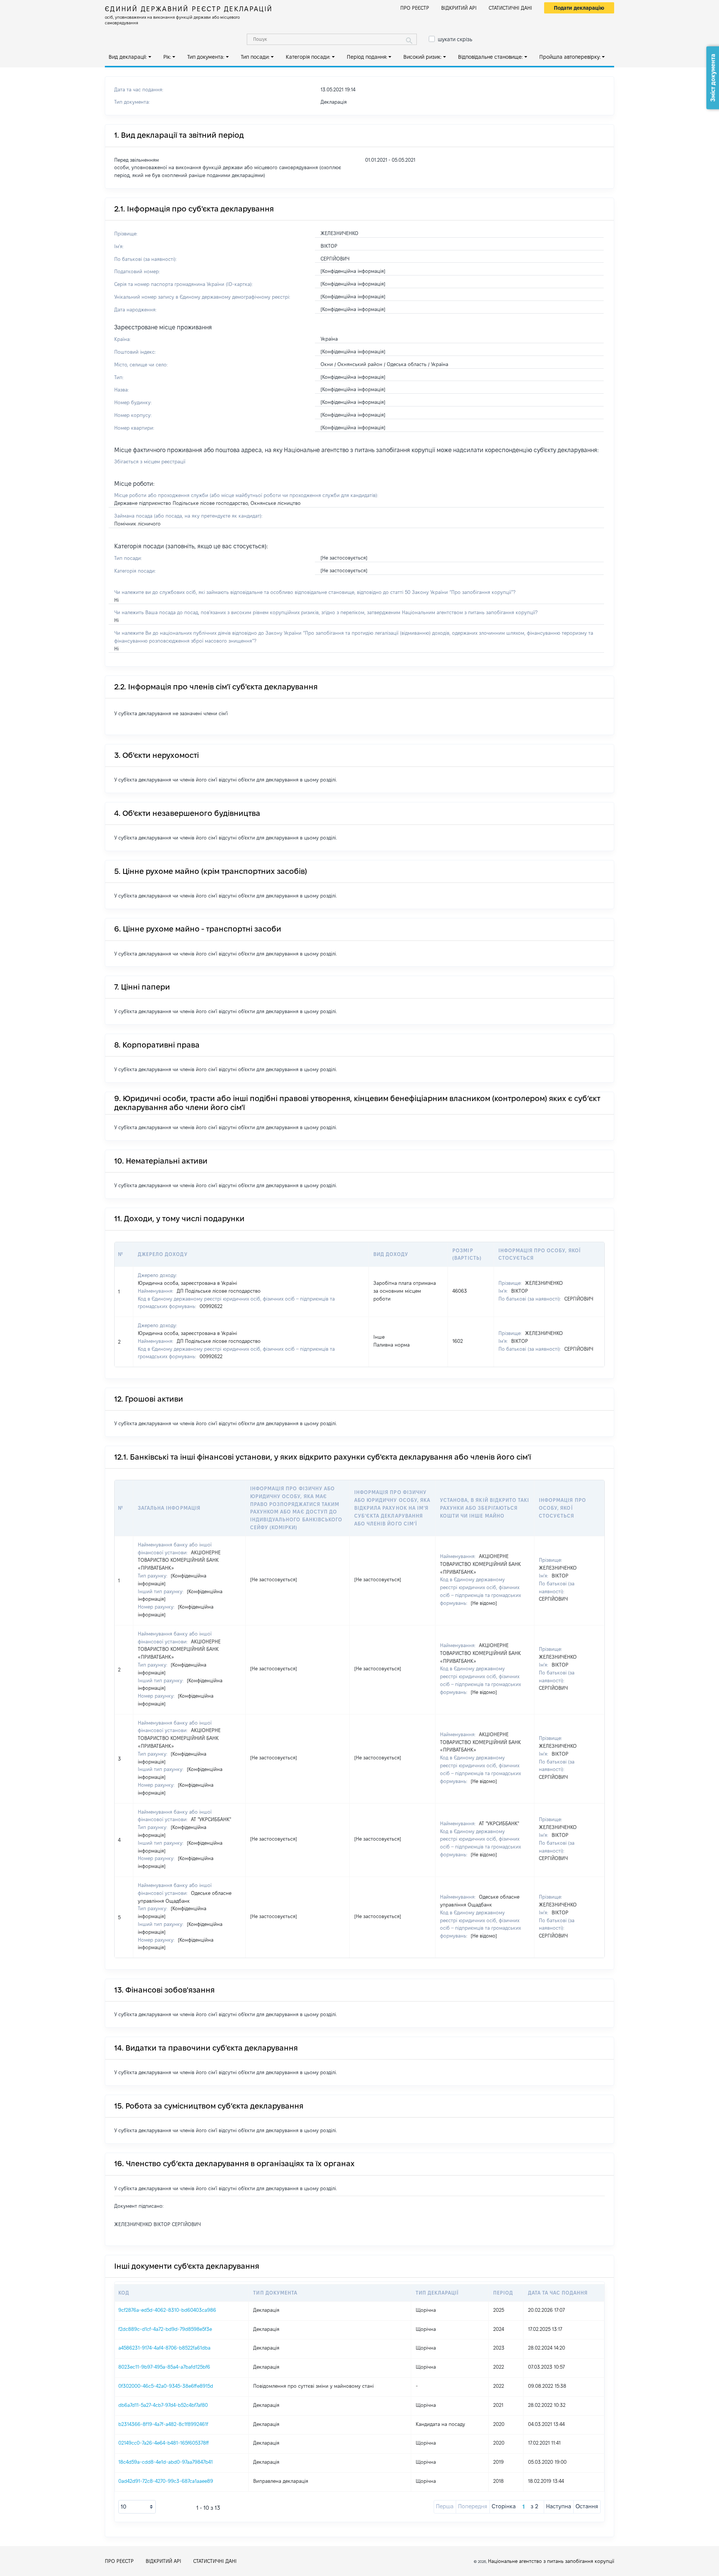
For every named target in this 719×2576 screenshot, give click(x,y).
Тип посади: (255, 57)
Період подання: (367, 57)
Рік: (167, 57)
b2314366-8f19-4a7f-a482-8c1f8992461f (163, 2424)
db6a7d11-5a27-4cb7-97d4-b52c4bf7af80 (163, 2405)
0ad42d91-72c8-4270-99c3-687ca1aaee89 (166, 2481)
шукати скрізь (455, 39)
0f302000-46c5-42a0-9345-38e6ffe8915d (166, 2386)
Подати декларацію (579, 8)
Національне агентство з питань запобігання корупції (551, 2561)
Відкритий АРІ (459, 8)
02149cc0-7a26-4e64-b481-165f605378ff (164, 2443)
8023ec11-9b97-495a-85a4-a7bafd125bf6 (164, 2367)
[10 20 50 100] (137, 2507)
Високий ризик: (422, 57)
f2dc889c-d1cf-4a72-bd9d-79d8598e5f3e (165, 2329)
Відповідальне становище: (490, 57)
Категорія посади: (308, 57)
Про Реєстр (415, 8)
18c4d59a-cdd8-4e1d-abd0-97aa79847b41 (166, 2462)
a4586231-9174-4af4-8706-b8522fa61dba (164, 2348)
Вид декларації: (128, 57)
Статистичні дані (510, 8)
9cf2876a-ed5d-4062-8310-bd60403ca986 (167, 2310)
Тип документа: (206, 57)
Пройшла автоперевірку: (570, 57)
